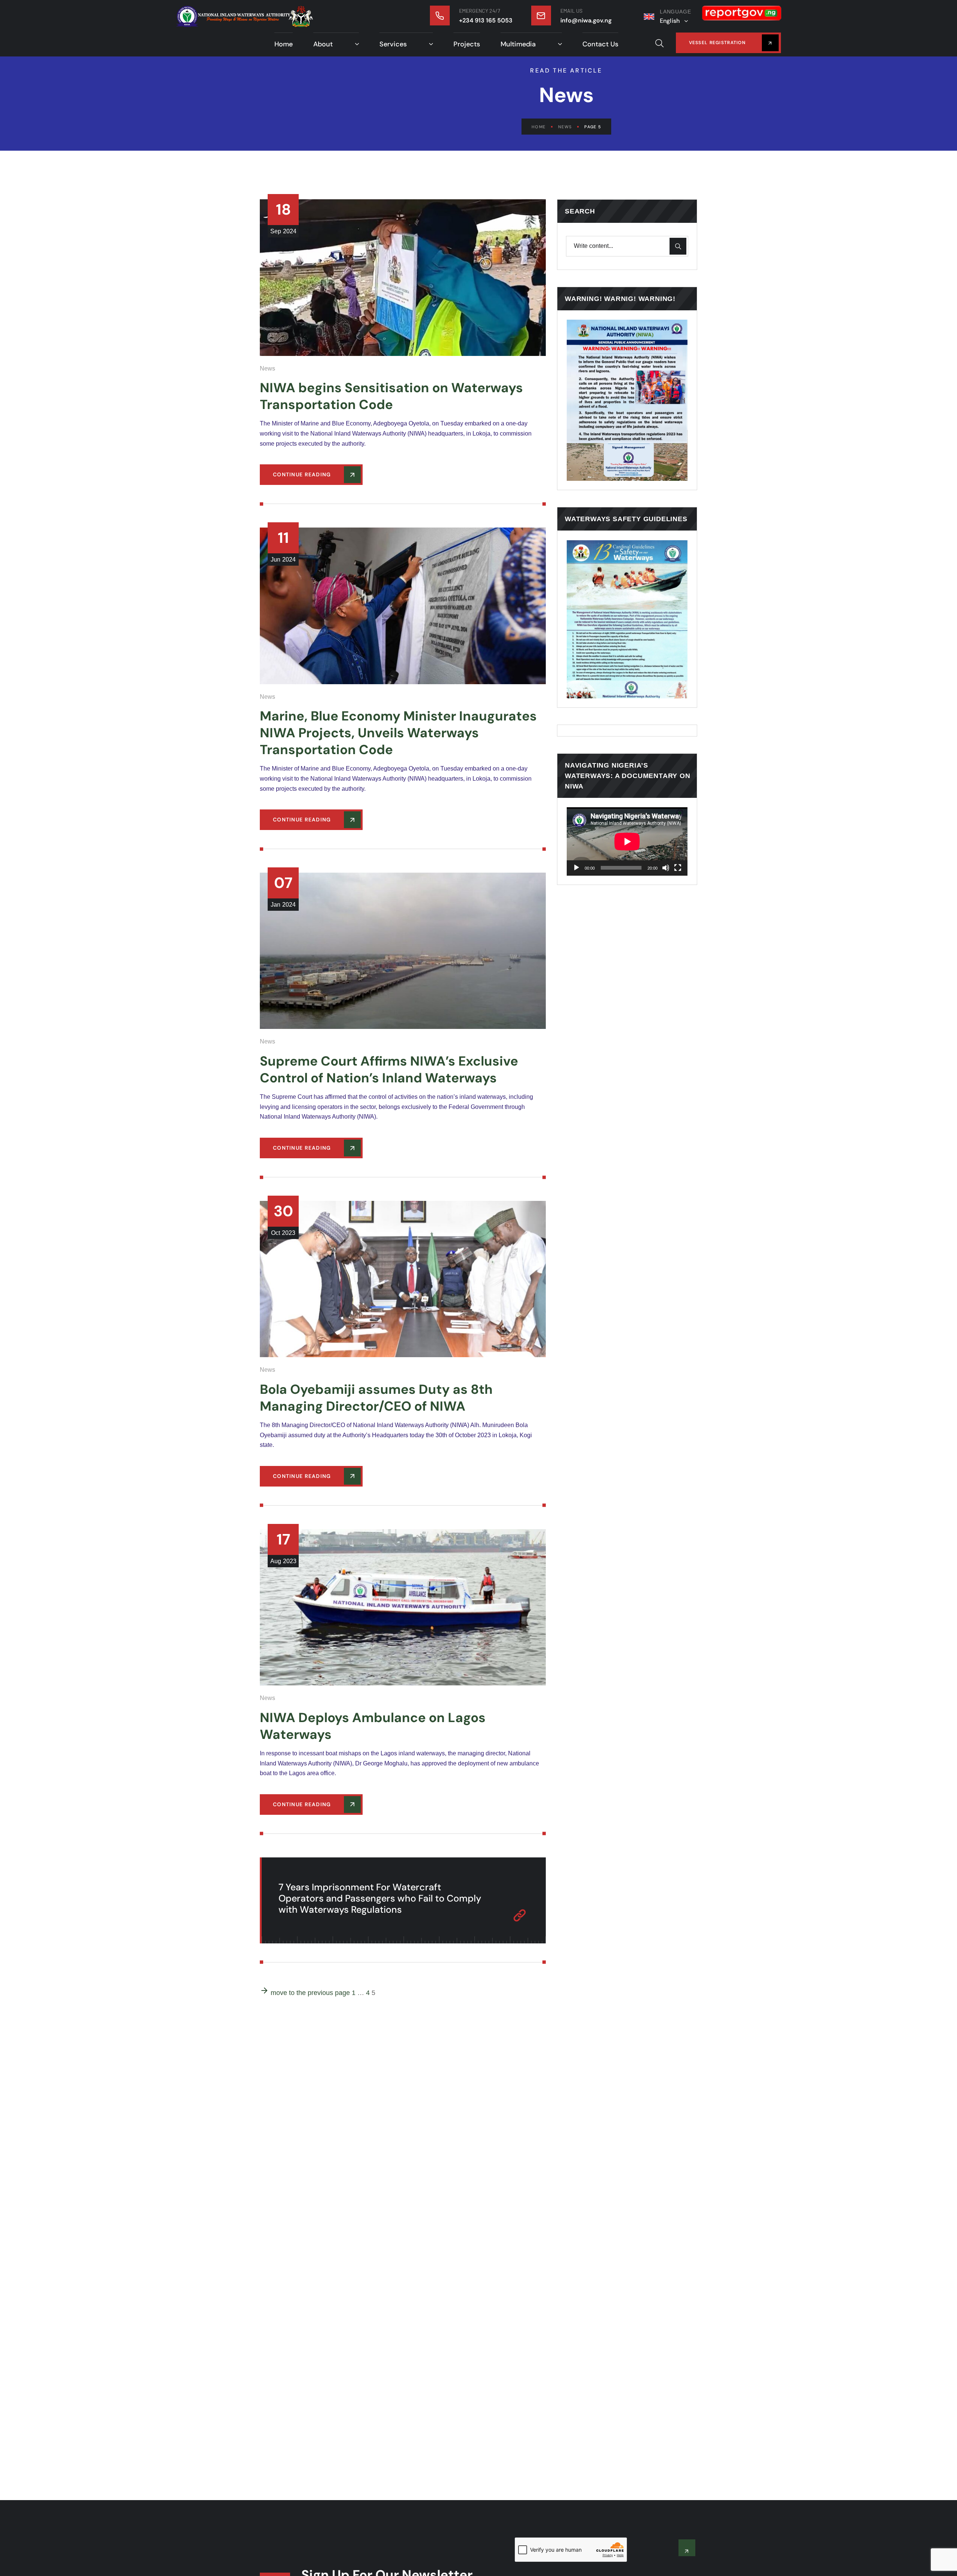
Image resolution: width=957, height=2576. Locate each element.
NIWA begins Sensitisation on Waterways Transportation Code (391, 396)
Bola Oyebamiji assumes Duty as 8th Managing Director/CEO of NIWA (376, 1398)
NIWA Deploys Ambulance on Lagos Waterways (373, 1726)
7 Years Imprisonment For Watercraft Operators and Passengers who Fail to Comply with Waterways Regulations (380, 1898)
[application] (627, 842)
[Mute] (666, 868)
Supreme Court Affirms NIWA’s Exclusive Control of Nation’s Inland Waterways (389, 1069)
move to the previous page (309, 1993)
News (565, 127)
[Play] (576, 868)
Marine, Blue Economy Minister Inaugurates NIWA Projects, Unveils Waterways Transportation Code (398, 733)
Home (538, 127)
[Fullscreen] (678, 868)
